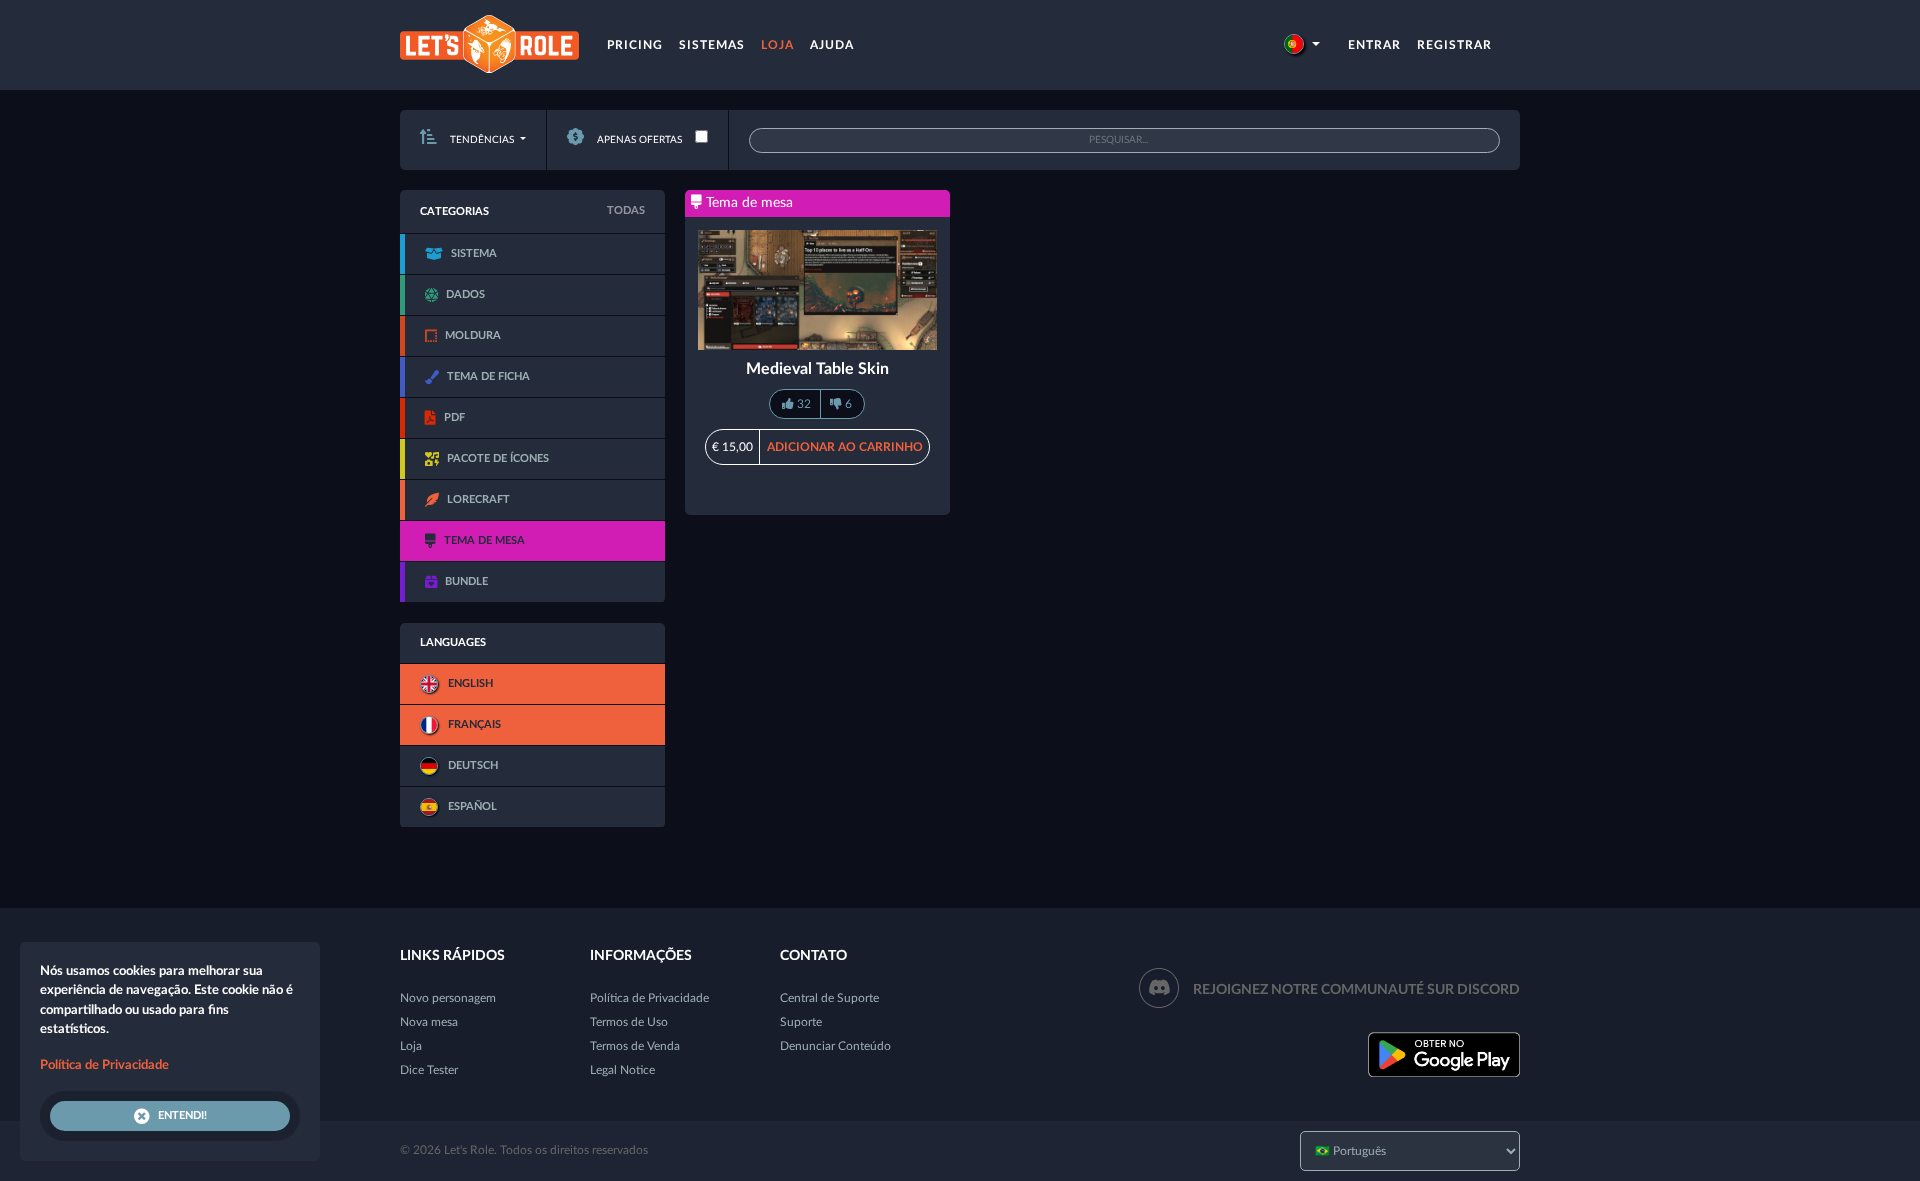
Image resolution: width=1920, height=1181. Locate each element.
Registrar (1454, 45)
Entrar (1374, 45)
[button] (1302, 45)
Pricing (635, 45)
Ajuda (832, 45)
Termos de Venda (635, 1046)
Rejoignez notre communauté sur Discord (1356, 990)
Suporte (801, 1022)
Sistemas (712, 45)
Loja (777, 45)
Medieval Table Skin (817, 369)
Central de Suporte (829, 998)
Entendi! (182, 1115)
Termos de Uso (629, 1022)
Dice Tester (429, 1070)
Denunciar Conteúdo (835, 1046)
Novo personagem (448, 998)
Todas (626, 210)
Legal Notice (622, 1070)
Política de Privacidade (649, 998)
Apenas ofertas (638, 140)
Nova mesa (429, 1022)
